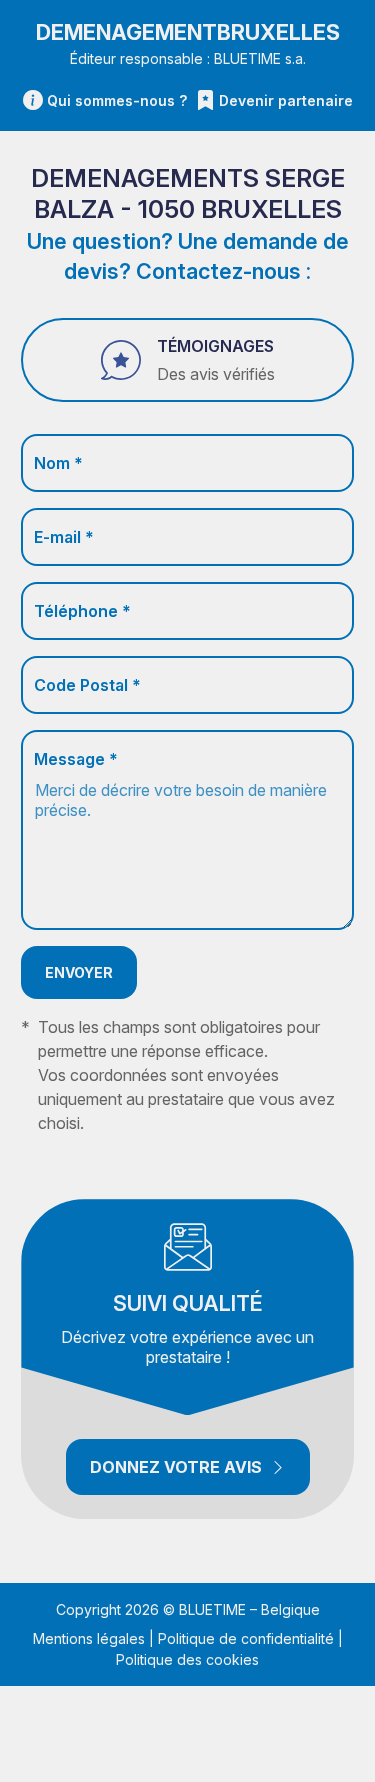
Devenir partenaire (286, 100)
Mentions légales (89, 1638)
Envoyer (79, 972)
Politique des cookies (187, 1659)
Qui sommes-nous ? (117, 100)
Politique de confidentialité (246, 1638)
